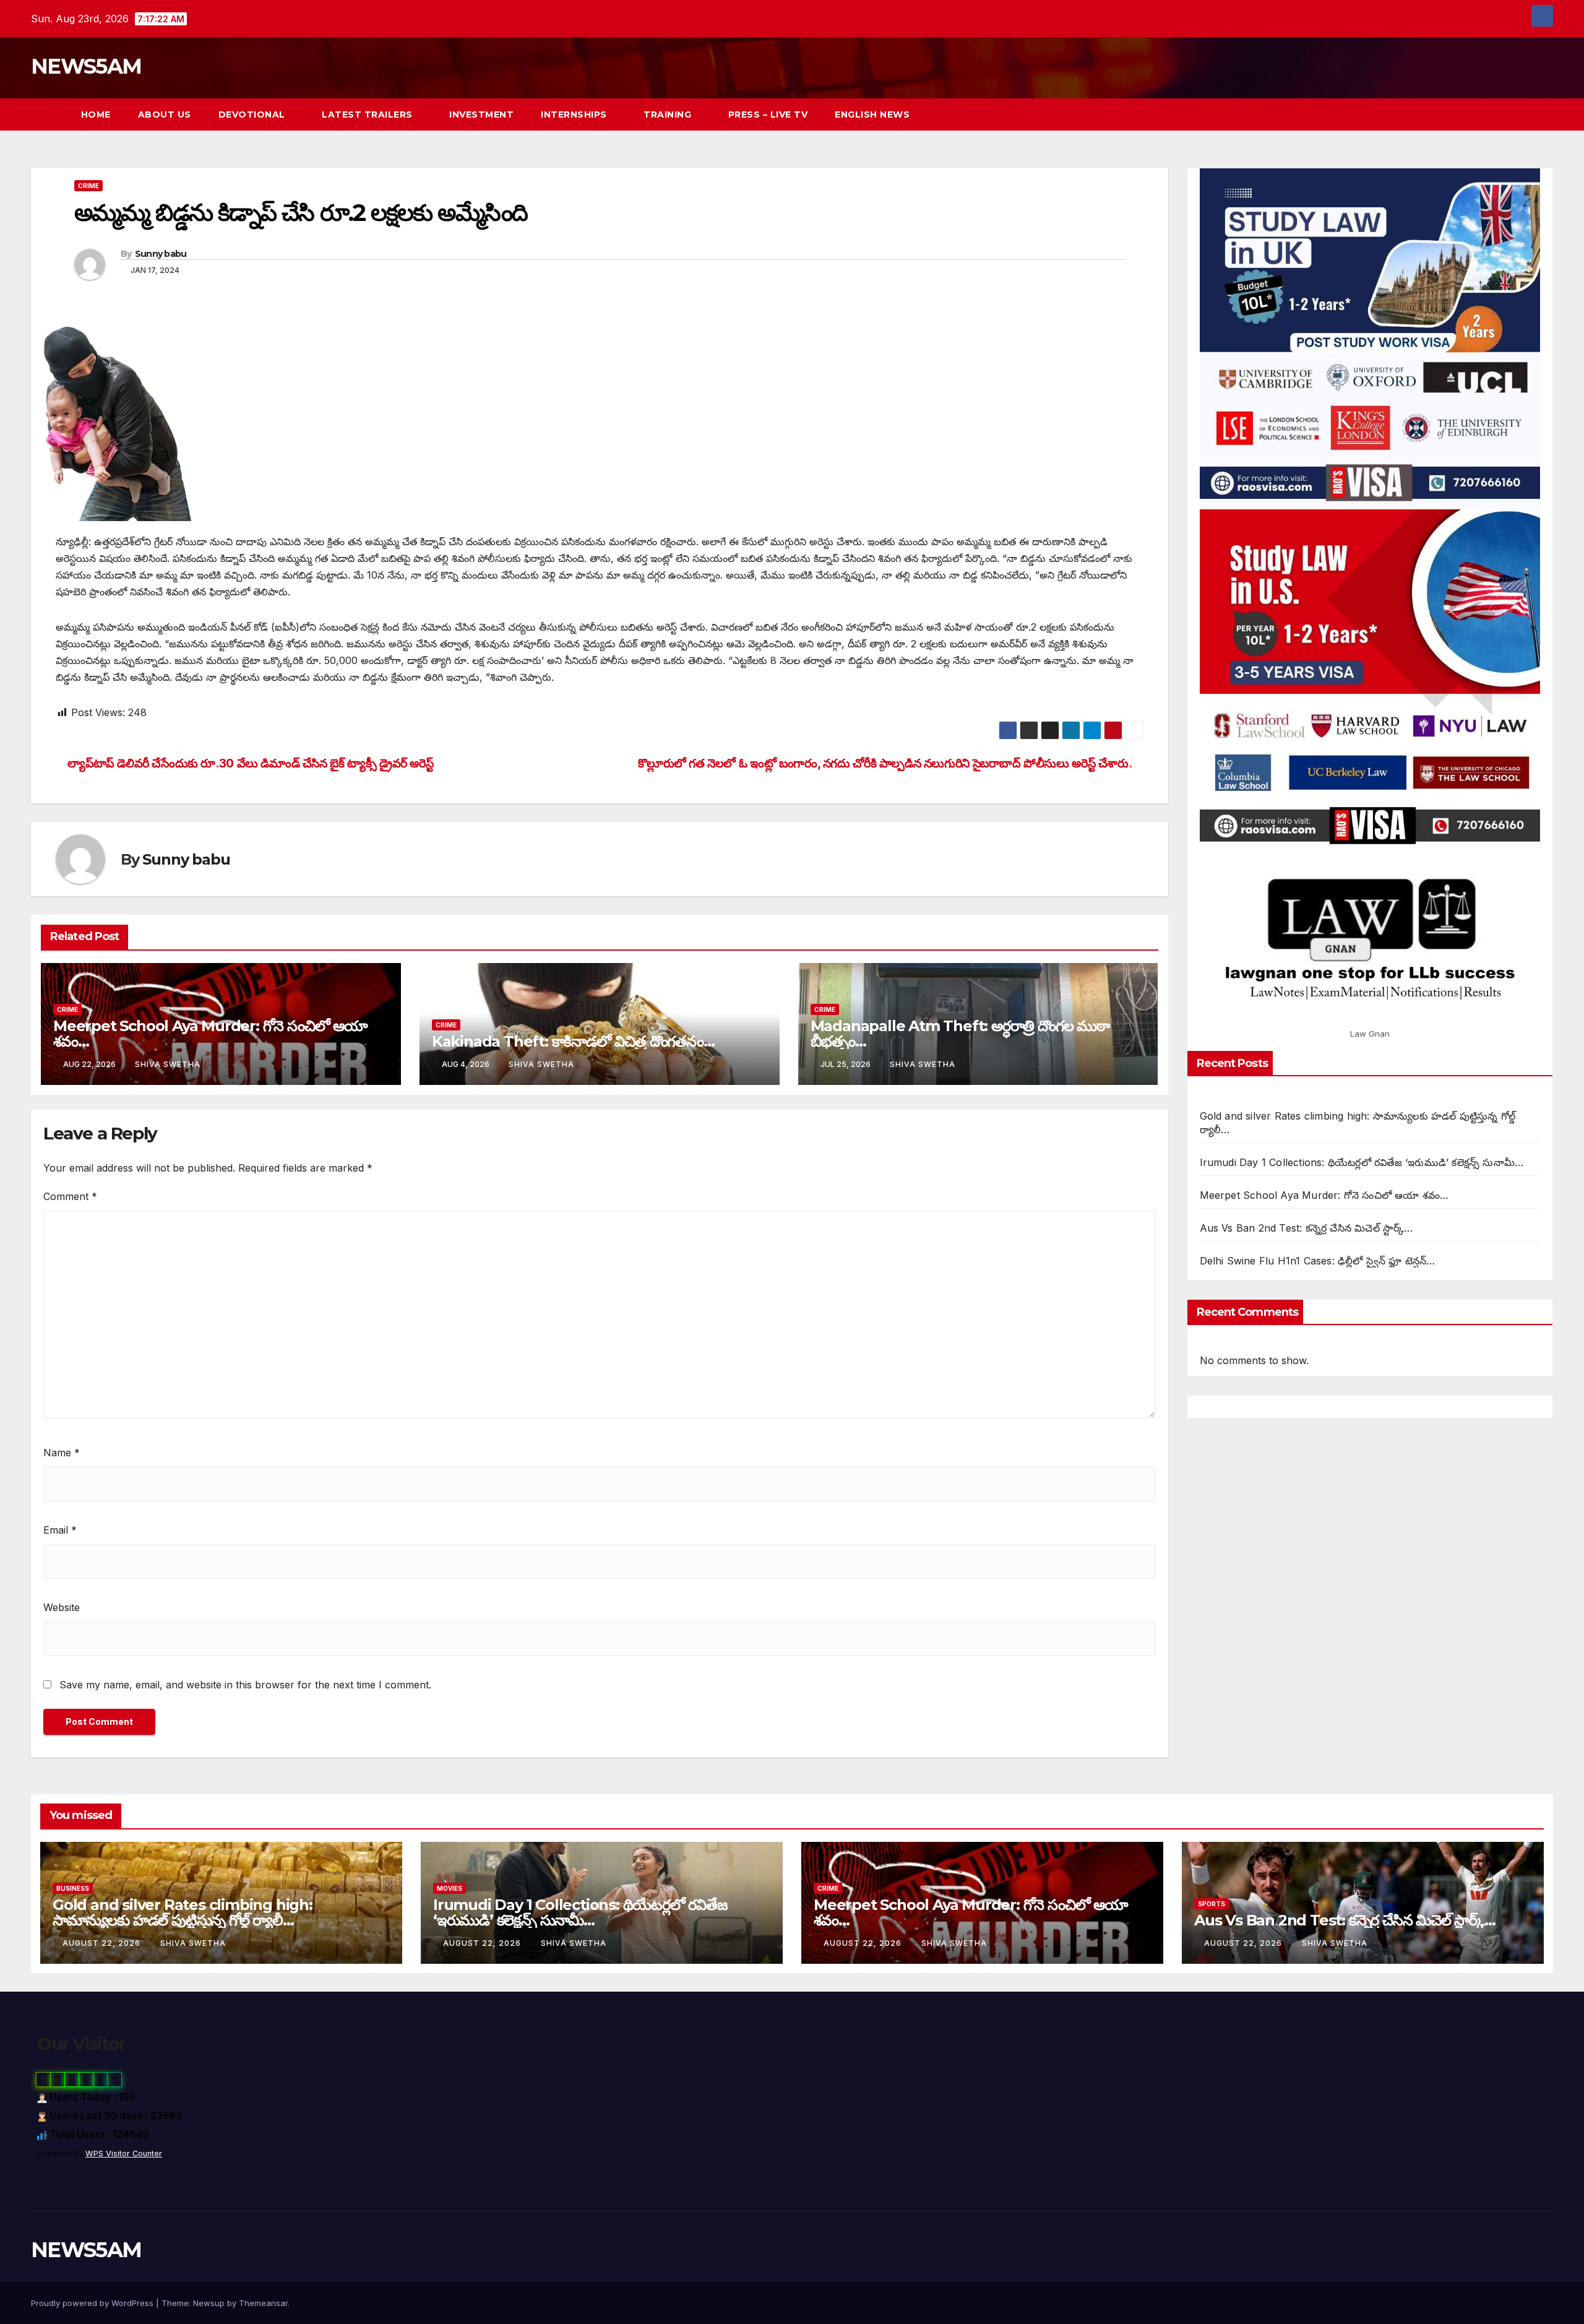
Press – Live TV (768, 114)
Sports (1212, 1904)
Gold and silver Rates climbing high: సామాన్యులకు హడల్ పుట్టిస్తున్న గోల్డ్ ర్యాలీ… (183, 1912)
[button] (1521, 114)
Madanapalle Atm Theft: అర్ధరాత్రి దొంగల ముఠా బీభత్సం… (960, 1034)
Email (60, 1530)
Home (96, 114)
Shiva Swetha (168, 1064)
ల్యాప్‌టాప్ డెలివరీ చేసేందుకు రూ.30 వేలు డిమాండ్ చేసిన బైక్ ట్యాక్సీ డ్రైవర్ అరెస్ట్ (249, 763)
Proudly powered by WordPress (93, 2303)
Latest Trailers (368, 114)
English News (872, 114)
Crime (88, 186)
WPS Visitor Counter (124, 2153)
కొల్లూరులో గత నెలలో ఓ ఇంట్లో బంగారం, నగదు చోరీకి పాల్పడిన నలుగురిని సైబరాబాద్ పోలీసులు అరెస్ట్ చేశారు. (886, 763)
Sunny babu (161, 254)
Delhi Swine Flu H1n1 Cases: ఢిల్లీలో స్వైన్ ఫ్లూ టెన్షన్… (1318, 1261)
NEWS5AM (86, 66)
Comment (70, 1196)
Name (62, 1453)
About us (165, 114)
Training (669, 114)
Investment (481, 114)
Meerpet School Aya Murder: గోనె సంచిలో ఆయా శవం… (210, 1034)
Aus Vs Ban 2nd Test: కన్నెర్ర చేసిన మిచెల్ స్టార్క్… (1306, 1228)
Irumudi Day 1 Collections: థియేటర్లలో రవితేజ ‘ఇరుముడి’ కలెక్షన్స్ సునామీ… (1362, 1162)
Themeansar (263, 2303)
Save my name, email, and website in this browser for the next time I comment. (245, 1685)
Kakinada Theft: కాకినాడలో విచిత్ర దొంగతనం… (573, 1041)
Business (73, 1888)
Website (62, 1607)
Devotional (253, 114)
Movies (450, 1888)
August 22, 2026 (103, 1943)
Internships (575, 114)
